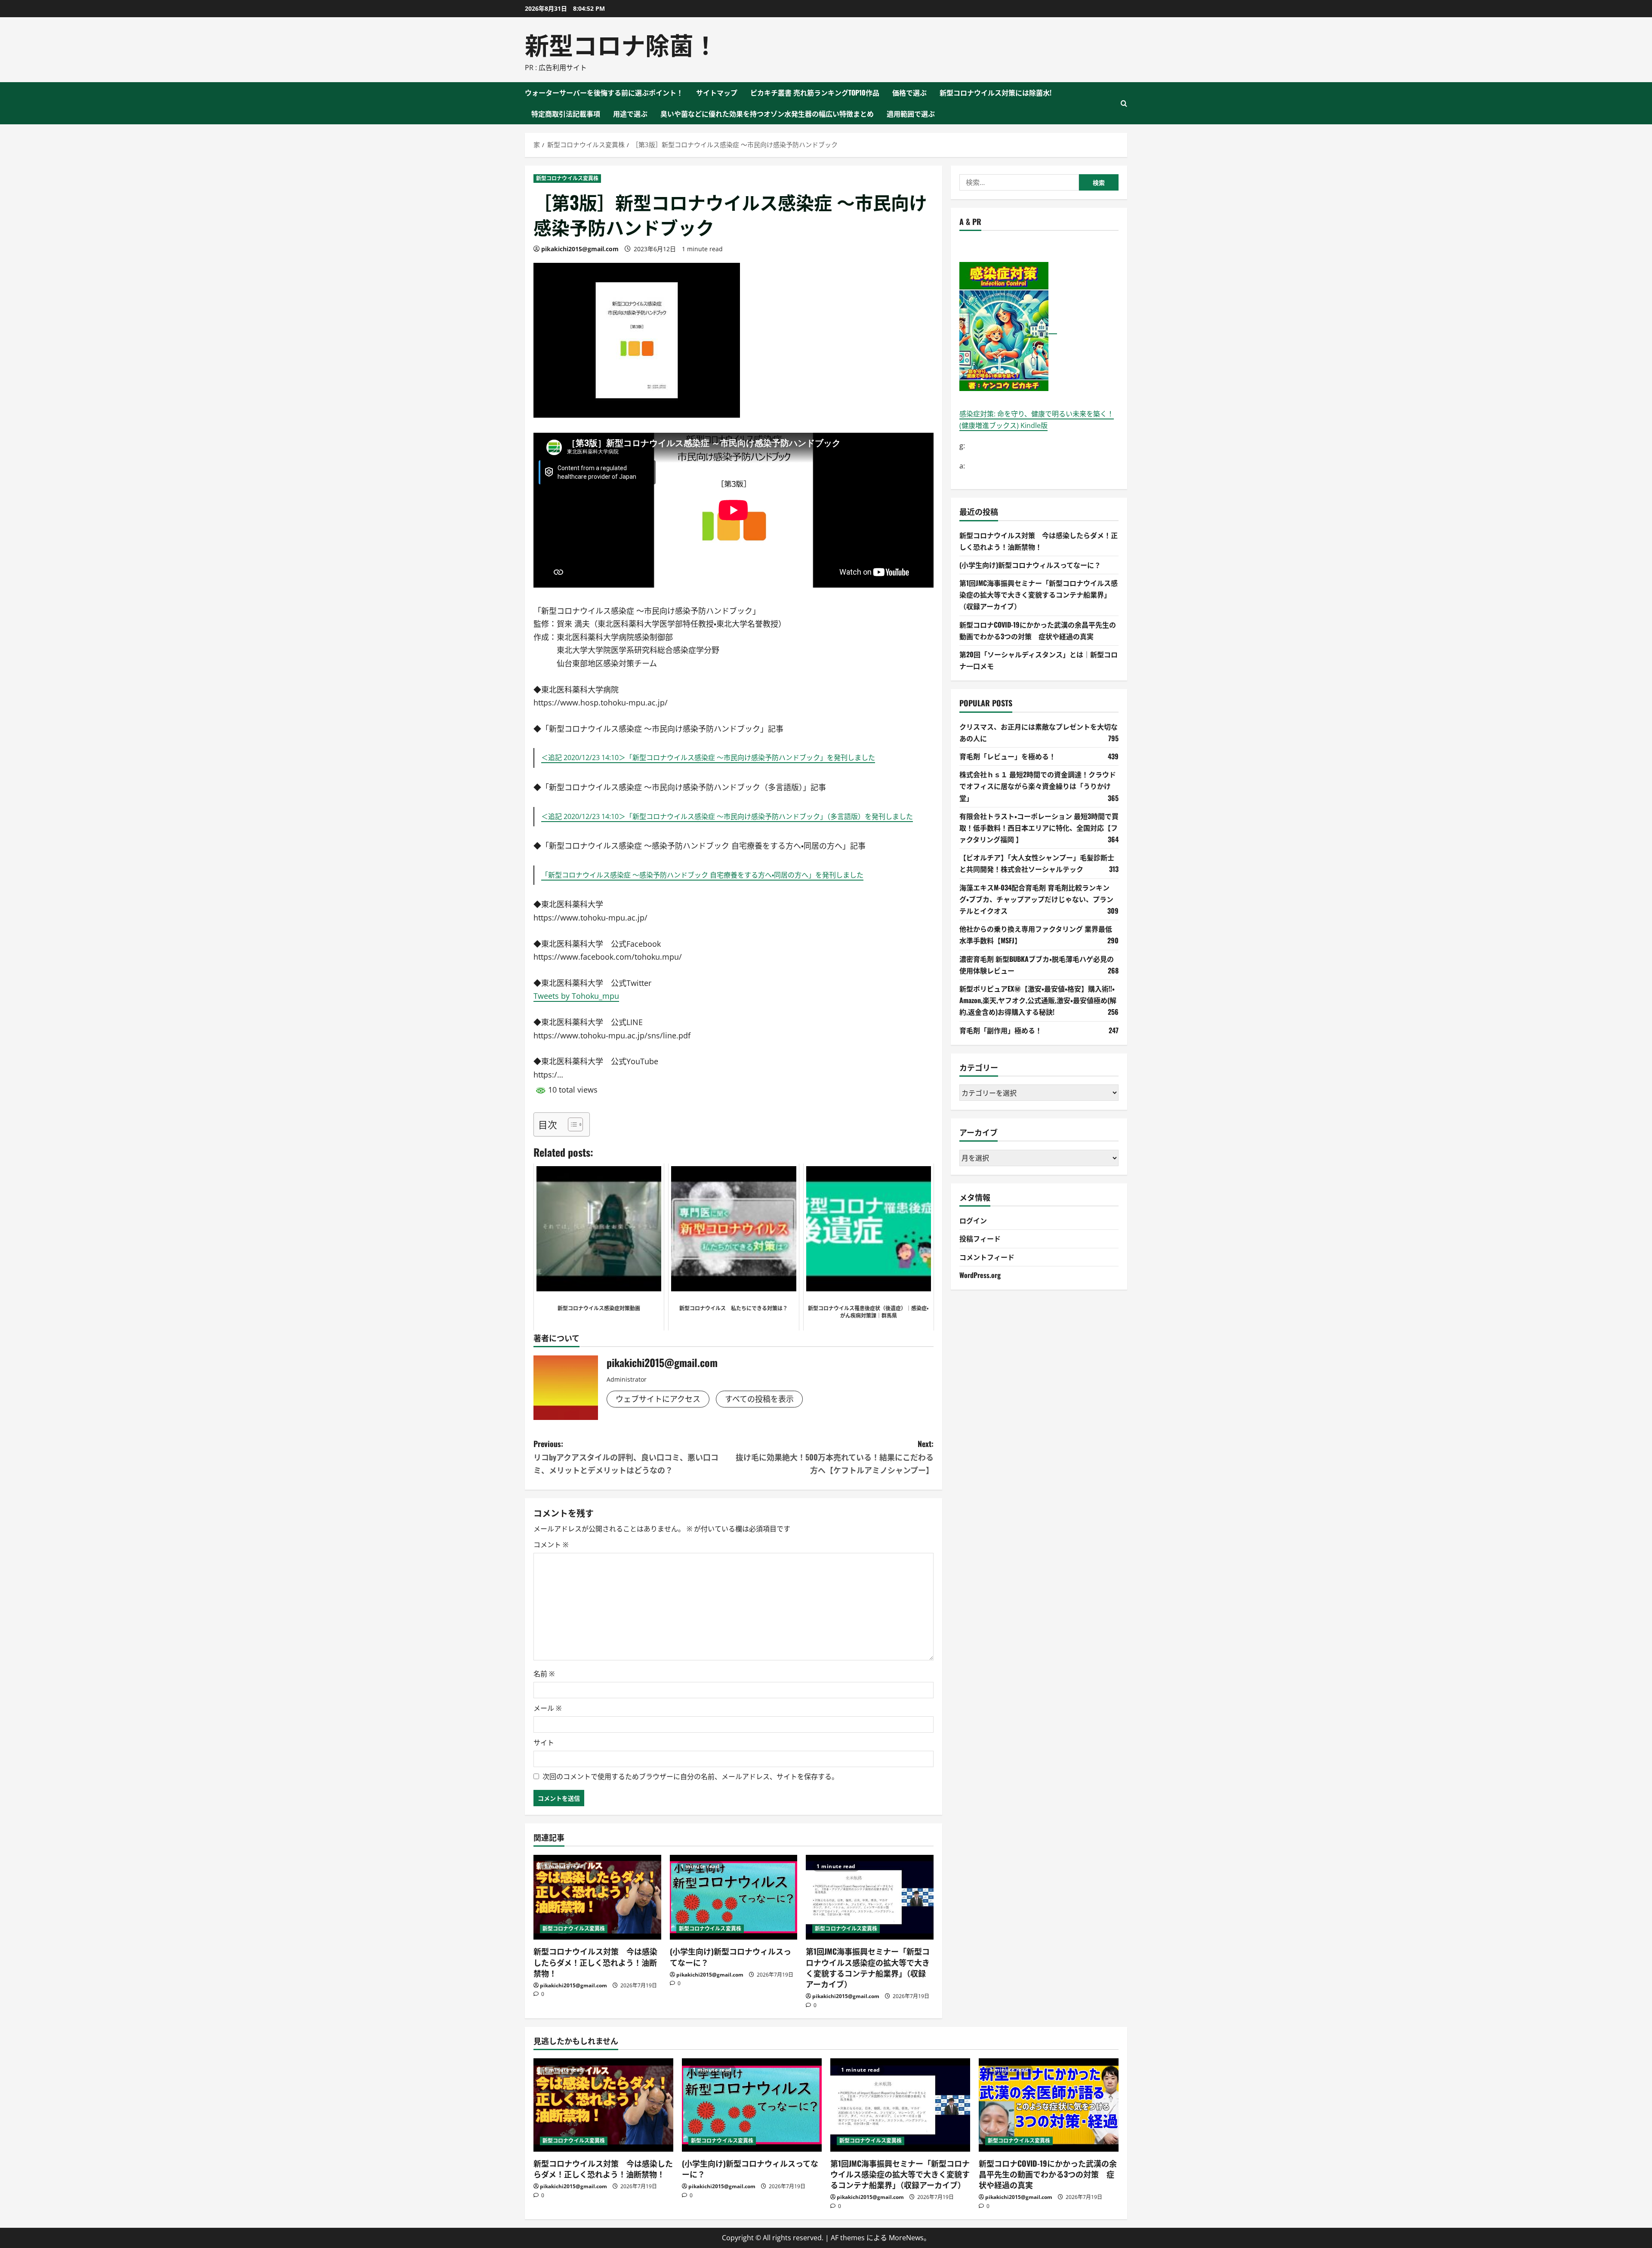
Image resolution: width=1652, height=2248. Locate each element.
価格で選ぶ (909, 92)
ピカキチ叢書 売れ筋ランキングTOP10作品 (815, 92)
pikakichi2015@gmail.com (580, 249)
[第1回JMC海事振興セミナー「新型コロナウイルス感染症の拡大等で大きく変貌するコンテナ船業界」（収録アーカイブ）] (870, 1897)
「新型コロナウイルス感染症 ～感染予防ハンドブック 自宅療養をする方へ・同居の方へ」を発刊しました (702, 875)
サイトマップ (717, 92)
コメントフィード (987, 1256)
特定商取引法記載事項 (566, 114)
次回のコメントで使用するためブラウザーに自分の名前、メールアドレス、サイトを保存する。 (690, 1777)
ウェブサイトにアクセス (658, 1399)
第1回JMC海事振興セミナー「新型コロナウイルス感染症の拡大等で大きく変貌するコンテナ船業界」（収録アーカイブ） (868, 1968)
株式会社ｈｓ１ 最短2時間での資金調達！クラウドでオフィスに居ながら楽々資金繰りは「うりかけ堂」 (1038, 786)
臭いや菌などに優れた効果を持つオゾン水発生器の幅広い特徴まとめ (767, 114)
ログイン (973, 1220)
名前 (544, 1674)
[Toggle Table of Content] (571, 1124)
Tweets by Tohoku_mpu (576, 996)
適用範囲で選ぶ (911, 114)
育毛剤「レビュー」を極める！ (1008, 756)
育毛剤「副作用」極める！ (1001, 1030)
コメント (551, 1545)
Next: (835, 1457)
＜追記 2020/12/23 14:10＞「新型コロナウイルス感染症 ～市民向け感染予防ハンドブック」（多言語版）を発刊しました (727, 816)
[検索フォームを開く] (1124, 103)
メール (547, 1708)
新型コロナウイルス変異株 (567, 178)
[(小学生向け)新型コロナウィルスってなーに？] (734, 1897)
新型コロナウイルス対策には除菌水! (996, 92)
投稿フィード (980, 1238)
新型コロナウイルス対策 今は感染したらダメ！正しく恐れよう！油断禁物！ (595, 1962)
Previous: (626, 1457)
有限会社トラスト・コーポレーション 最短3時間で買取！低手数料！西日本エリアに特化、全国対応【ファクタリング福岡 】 (1039, 827)
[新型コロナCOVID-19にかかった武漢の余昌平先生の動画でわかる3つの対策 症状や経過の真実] (1049, 2105)
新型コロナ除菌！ (621, 44)
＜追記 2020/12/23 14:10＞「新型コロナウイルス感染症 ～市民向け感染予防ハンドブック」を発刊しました (708, 758)
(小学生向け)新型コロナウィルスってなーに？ (730, 1957)
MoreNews (906, 2238)
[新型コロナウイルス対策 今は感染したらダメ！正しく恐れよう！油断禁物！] (597, 1897)
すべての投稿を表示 (759, 1399)
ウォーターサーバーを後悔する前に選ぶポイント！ (604, 92)
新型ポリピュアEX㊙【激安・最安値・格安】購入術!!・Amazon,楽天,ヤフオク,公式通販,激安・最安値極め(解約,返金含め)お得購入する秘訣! (1038, 1000)
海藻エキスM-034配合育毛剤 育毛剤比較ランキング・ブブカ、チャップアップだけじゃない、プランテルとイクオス (1036, 899)
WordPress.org (980, 1275)
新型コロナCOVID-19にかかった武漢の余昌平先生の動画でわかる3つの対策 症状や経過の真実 (1048, 2174)
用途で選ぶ (630, 114)
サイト (544, 1743)
